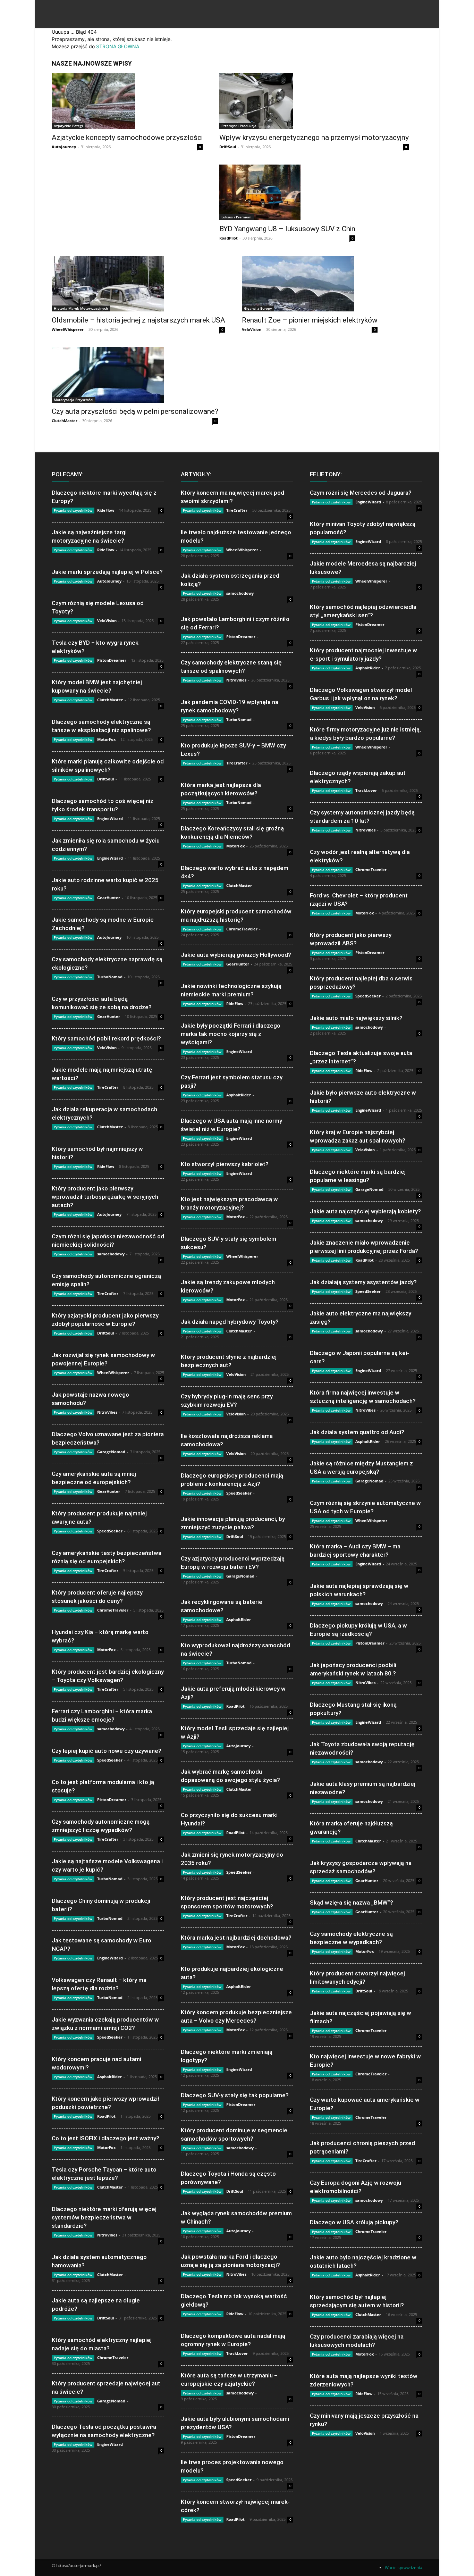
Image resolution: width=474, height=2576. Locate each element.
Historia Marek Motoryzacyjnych (81, 308)
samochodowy (111, 1254)
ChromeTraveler (113, 1610)
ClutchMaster (65, 421)
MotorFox (106, 739)
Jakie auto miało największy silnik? (356, 1018)
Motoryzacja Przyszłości (74, 400)
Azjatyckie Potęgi (68, 126)
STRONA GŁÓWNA (118, 46)
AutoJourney (64, 147)
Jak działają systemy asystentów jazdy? (363, 1282)
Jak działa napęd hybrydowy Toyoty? (230, 1322)
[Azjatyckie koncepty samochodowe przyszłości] (127, 101)
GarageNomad (111, 1452)
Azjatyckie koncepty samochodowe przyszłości (127, 137)
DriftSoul (228, 147)
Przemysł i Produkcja (239, 126)
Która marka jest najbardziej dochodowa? (236, 1938)
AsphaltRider (109, 2077)
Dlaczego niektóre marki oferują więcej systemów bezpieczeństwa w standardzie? (104, 2217)
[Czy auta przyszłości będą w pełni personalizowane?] (135, 375)
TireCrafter (108, 1087)
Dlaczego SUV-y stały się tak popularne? (235, 2095)
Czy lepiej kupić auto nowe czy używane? (107, 1751)
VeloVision (252, 329)
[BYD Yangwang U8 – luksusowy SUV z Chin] (287, 192)
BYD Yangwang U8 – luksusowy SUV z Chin (287, 229)
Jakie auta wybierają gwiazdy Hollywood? (236, 955)
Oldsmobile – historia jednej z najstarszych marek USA (138, 320)
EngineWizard (110, 818)
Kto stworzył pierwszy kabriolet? (225, 1164)
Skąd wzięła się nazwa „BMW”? (352, 1902)
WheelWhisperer (68, 329)
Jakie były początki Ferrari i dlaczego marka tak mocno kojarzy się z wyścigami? (231, 1034)
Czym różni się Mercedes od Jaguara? (361, 493)
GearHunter (109, 898)
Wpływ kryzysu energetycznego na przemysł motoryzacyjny (314, 137)
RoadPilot (228, 238)
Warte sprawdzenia (404, 2567)
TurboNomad (110, 977)
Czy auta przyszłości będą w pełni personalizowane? (135, 411)
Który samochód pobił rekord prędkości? (106, 1038)
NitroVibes (107, 1412)
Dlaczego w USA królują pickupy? (354, 2222)
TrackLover (237, 2353)
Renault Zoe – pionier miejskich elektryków (310, 320)
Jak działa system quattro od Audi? (357, 1432)
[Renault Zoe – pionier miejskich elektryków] (310, 284)
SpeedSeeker (110, 1531)
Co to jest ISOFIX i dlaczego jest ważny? (105, 2138)
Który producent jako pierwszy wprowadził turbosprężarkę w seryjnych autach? (105, 1197)
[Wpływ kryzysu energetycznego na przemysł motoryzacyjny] (314, 101)
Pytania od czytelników (73, 510)
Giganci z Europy (258, 308)
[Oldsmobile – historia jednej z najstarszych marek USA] (138, 284)
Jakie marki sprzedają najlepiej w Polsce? (107, 572)
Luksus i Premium (236, 217)
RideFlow (106, 510)
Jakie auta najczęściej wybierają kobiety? (365, 1211)
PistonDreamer (112, 660)
